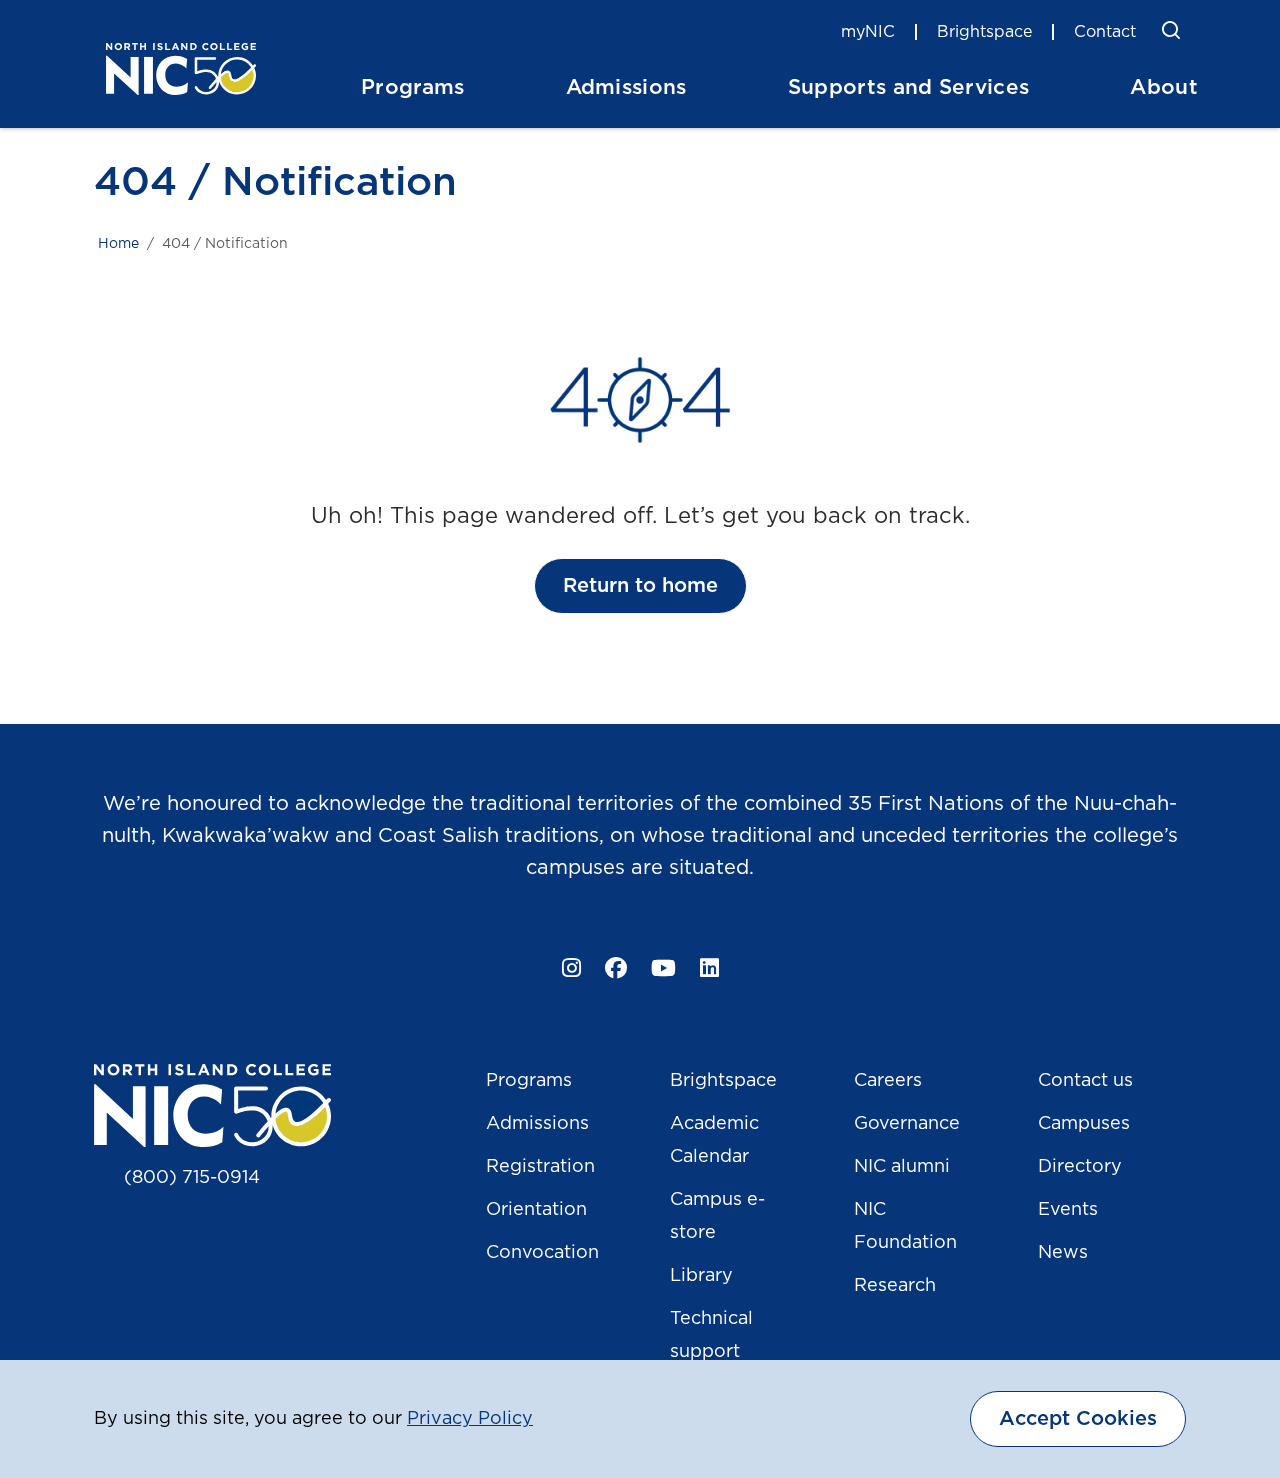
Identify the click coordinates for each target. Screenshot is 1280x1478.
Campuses (1084, 1124)
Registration (540, 1167)
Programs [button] (413, 87)
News (1063, 1253)
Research (895, 1286)
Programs (529, 1081)
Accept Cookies (1078, 1419)
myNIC (868, 32)
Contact (1105, 32)
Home (118, 244)
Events (1068, 1210)
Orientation (536, 1210)
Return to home (640, 586)
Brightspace (984, 32)
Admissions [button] (626, 87)
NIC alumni (902, 1167)
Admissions (537, 1124)
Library (701, 1276)
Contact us (1085, 1081)
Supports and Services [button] (909, 87)
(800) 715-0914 (192, 1178)
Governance (907, 1124)
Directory (1080, 1167)
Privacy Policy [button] (470, 1419)
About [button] (1164, 87)
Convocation (542, 1253)
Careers (888, 1081)
